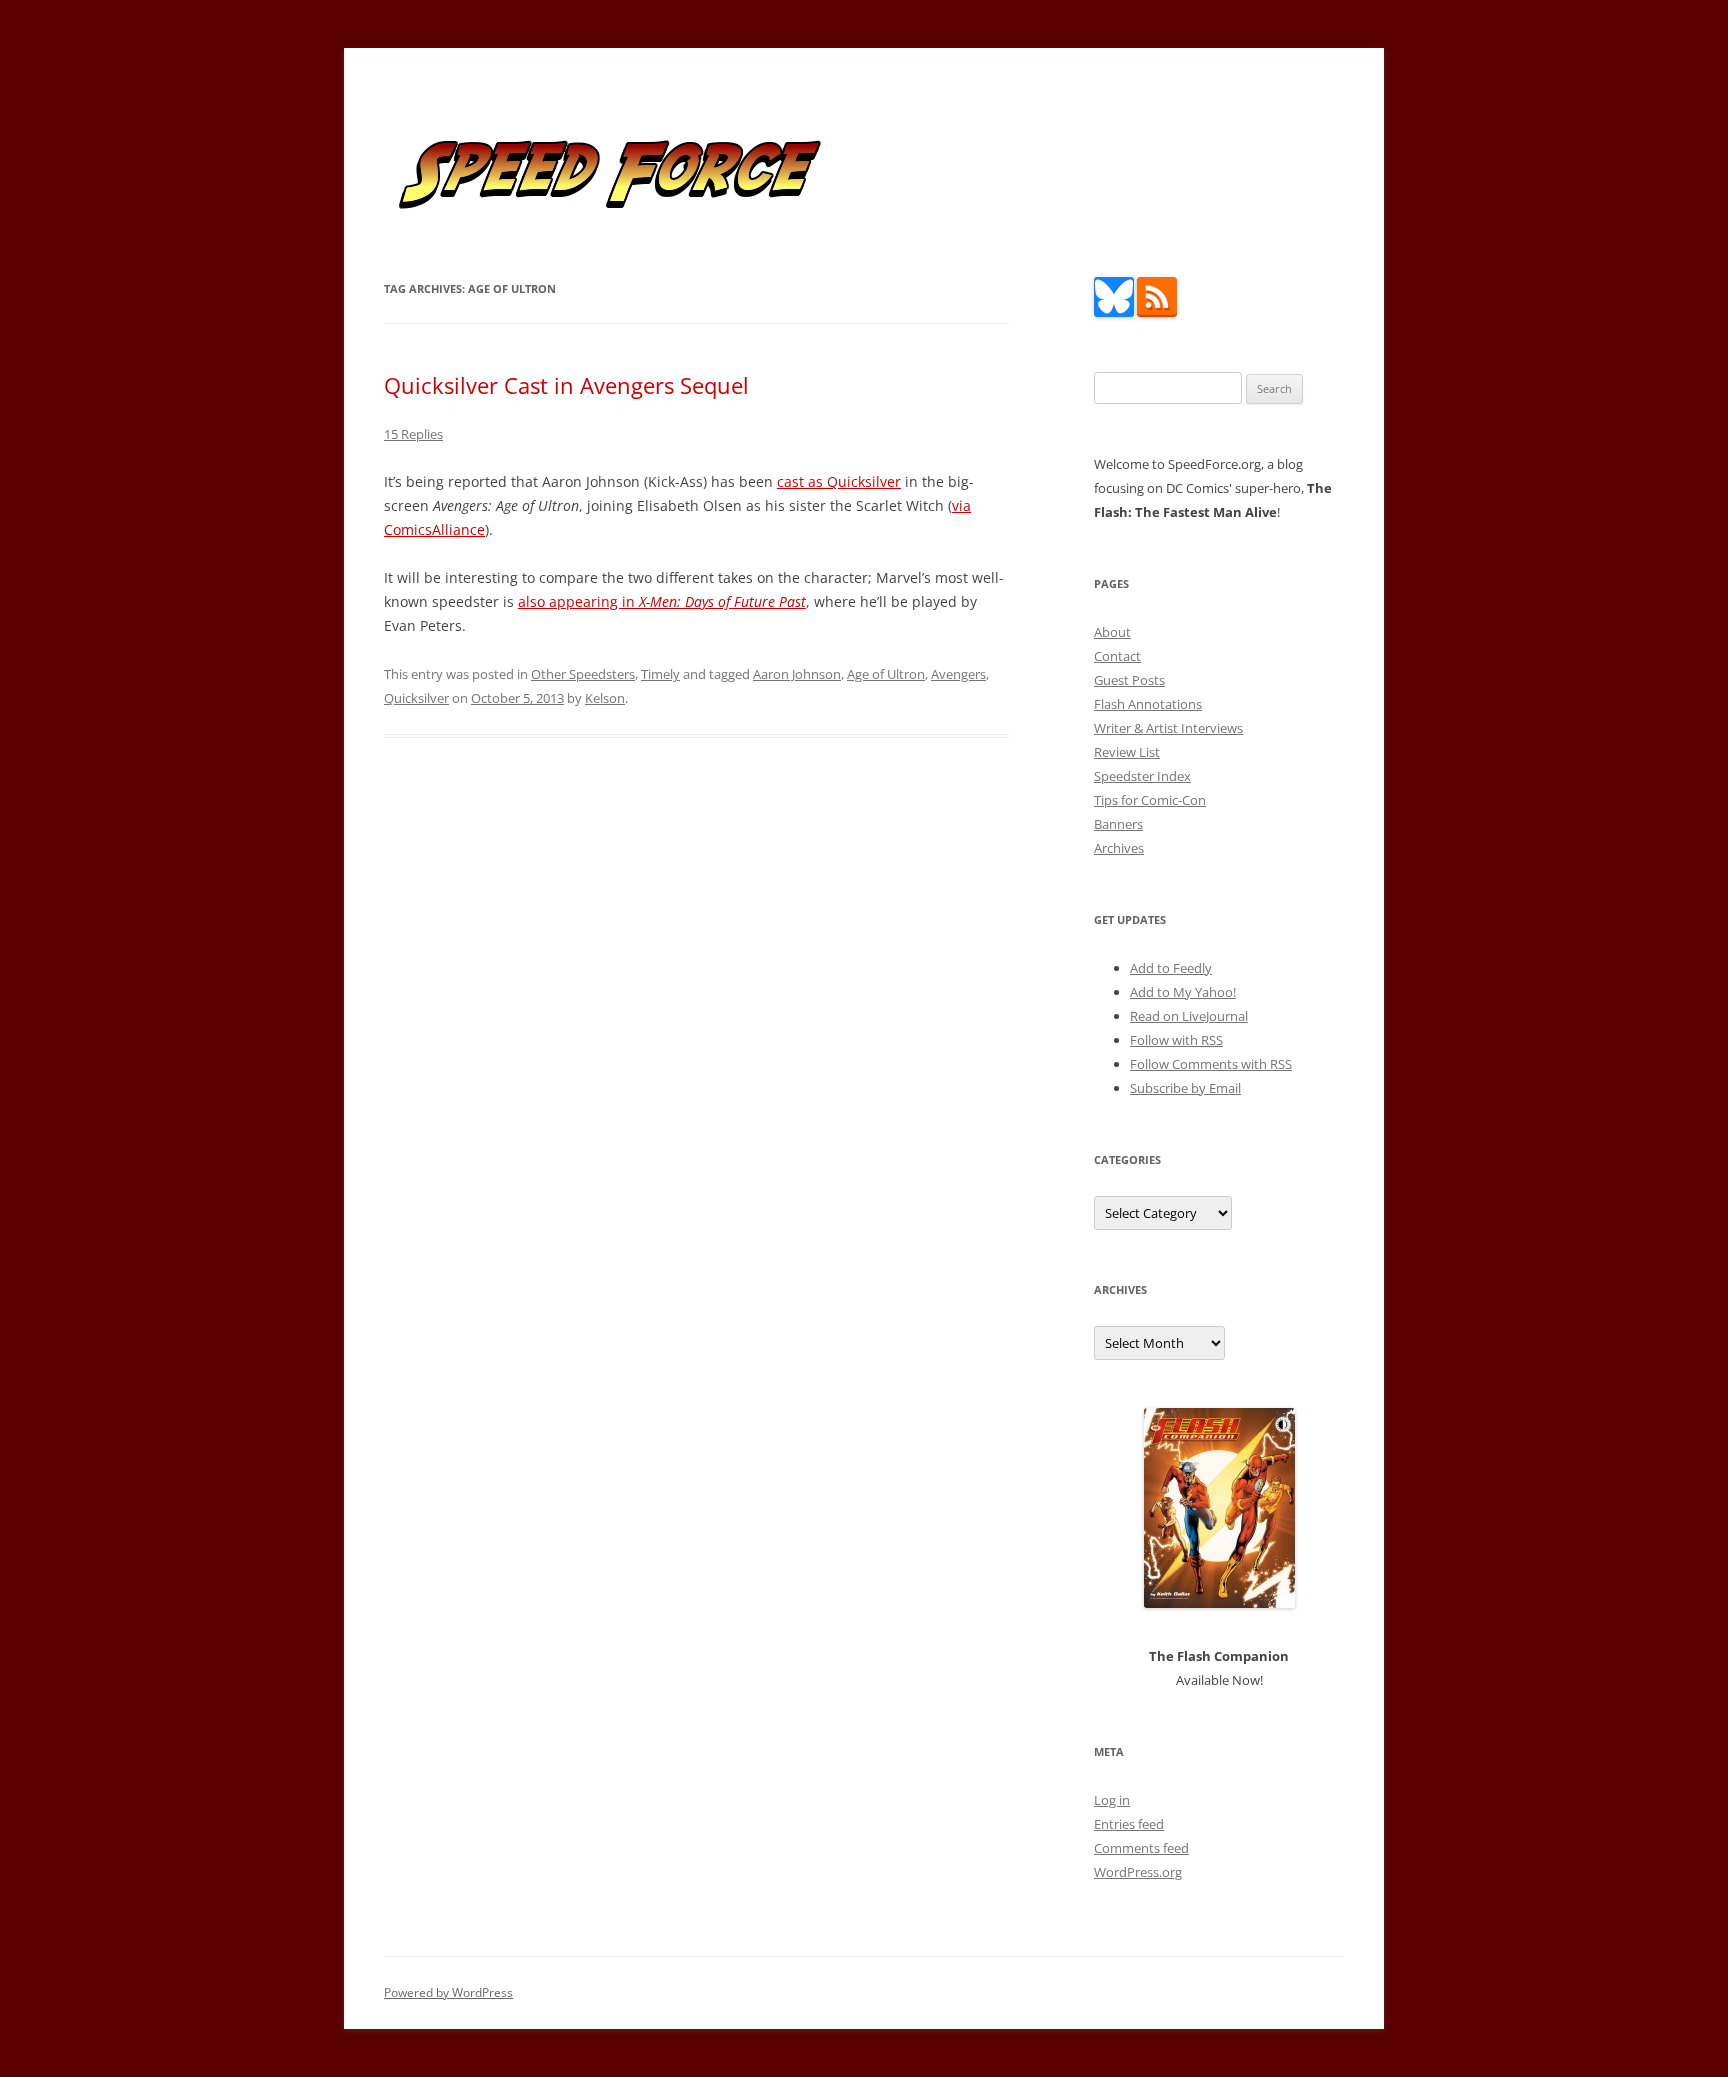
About (1112, 632)
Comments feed (1141, 1848)
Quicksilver (416, 698)
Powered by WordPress (448, 1992)
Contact (1117, 656)
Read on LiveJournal (1189, 1016)
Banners (1118, 824)
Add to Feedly (1171, 968)
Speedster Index (1142, 776)
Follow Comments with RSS (1211, 1064)
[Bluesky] (1114, 312)
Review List (1127, 752)
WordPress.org (1138, 1872)
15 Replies (413, 434)
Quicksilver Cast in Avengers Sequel (566, 385)
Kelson (605, 698)
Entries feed (1129, 1824)
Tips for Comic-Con (1150, 800)
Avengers (958, 674)
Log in (1112, 1800)
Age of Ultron (886, 674)
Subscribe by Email (1185, 1088)
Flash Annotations (1148, 704)
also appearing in (662, 601)
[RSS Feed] (1157, 312)
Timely (660, 674)
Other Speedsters (583, 674)
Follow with (1176, 1040)
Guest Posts (1129, 680)
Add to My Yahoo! (1183, 992)
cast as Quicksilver (839, 481)
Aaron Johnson (797, 674)
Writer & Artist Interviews (1168, 728)
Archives (1119, 848)
